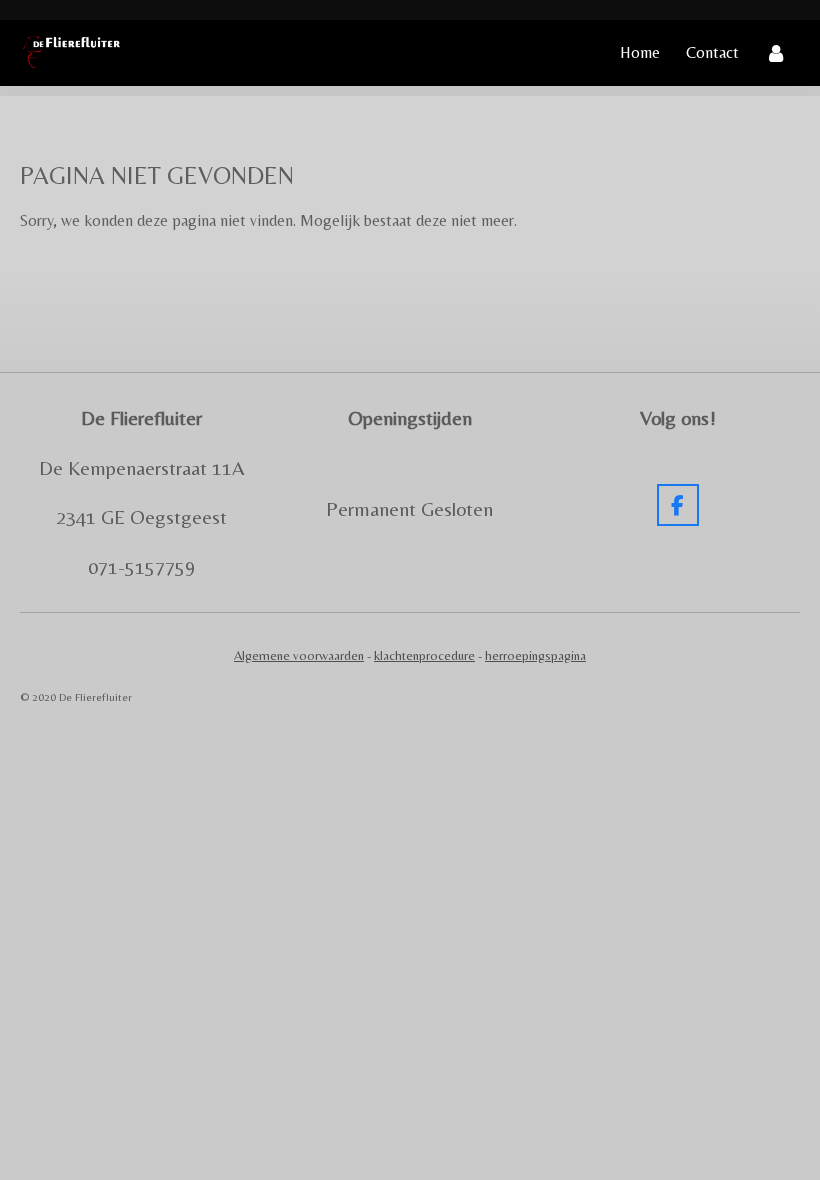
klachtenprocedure (424, 655)
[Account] (776, 53)
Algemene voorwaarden (299, 655)
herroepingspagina (535, 655)
